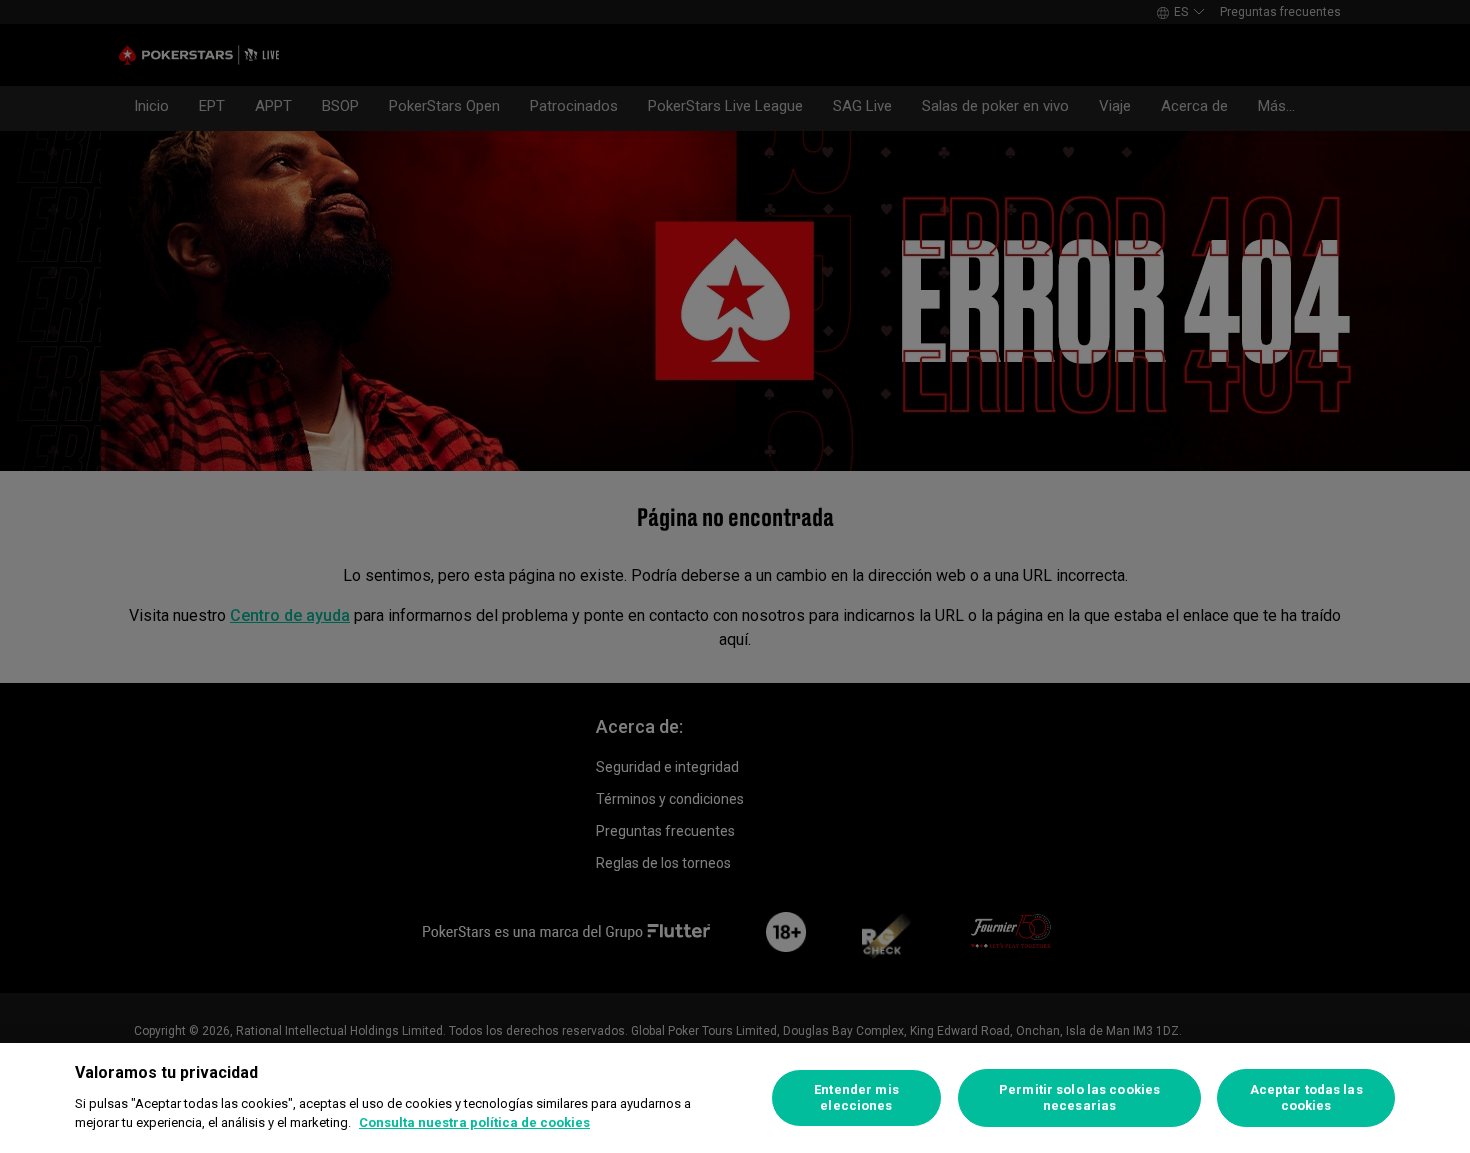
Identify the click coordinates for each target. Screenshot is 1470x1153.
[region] (735, 1098)
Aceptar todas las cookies (1306, 1097)
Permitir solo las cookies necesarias (1079, 1097)
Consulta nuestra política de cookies (474, 1122)
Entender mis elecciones (856, 1097)
